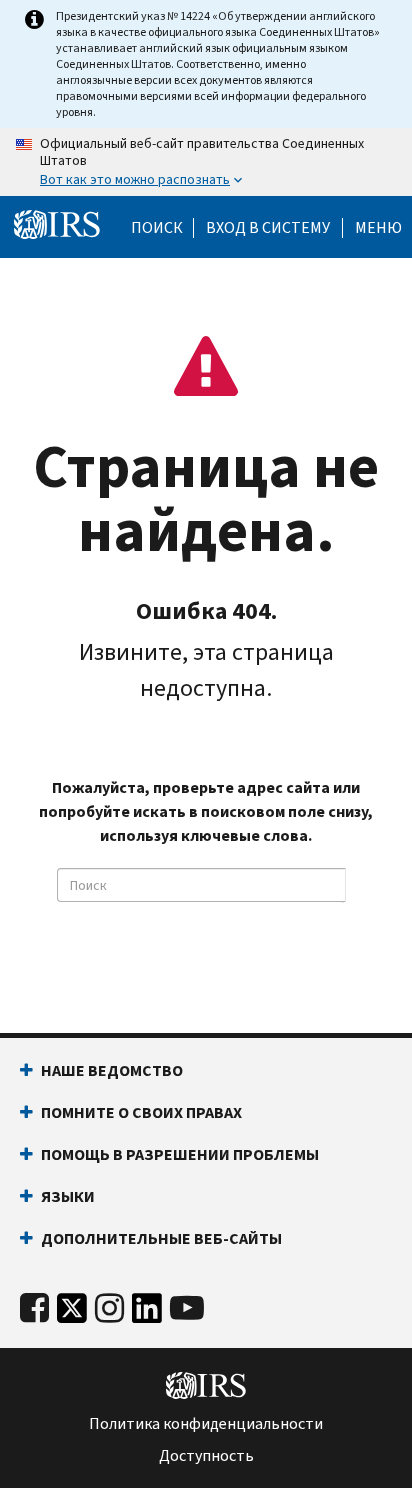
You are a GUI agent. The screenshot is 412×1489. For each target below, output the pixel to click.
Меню (378, 228)
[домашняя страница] (57, 225)
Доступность (206, 1456)
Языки (68, 1196)
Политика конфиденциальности (206, 1424)
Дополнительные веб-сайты (161, 1238)
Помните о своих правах (141, 1112)
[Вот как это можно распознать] (206, 162)
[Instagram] (109, 1308)
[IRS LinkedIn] (147, 1313)
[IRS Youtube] (187, 1308)
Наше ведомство (112, 1070)
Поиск (157, 228)
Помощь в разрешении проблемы (180, 1154)
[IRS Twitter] (72, 1313)
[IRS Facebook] (34, 1308)
